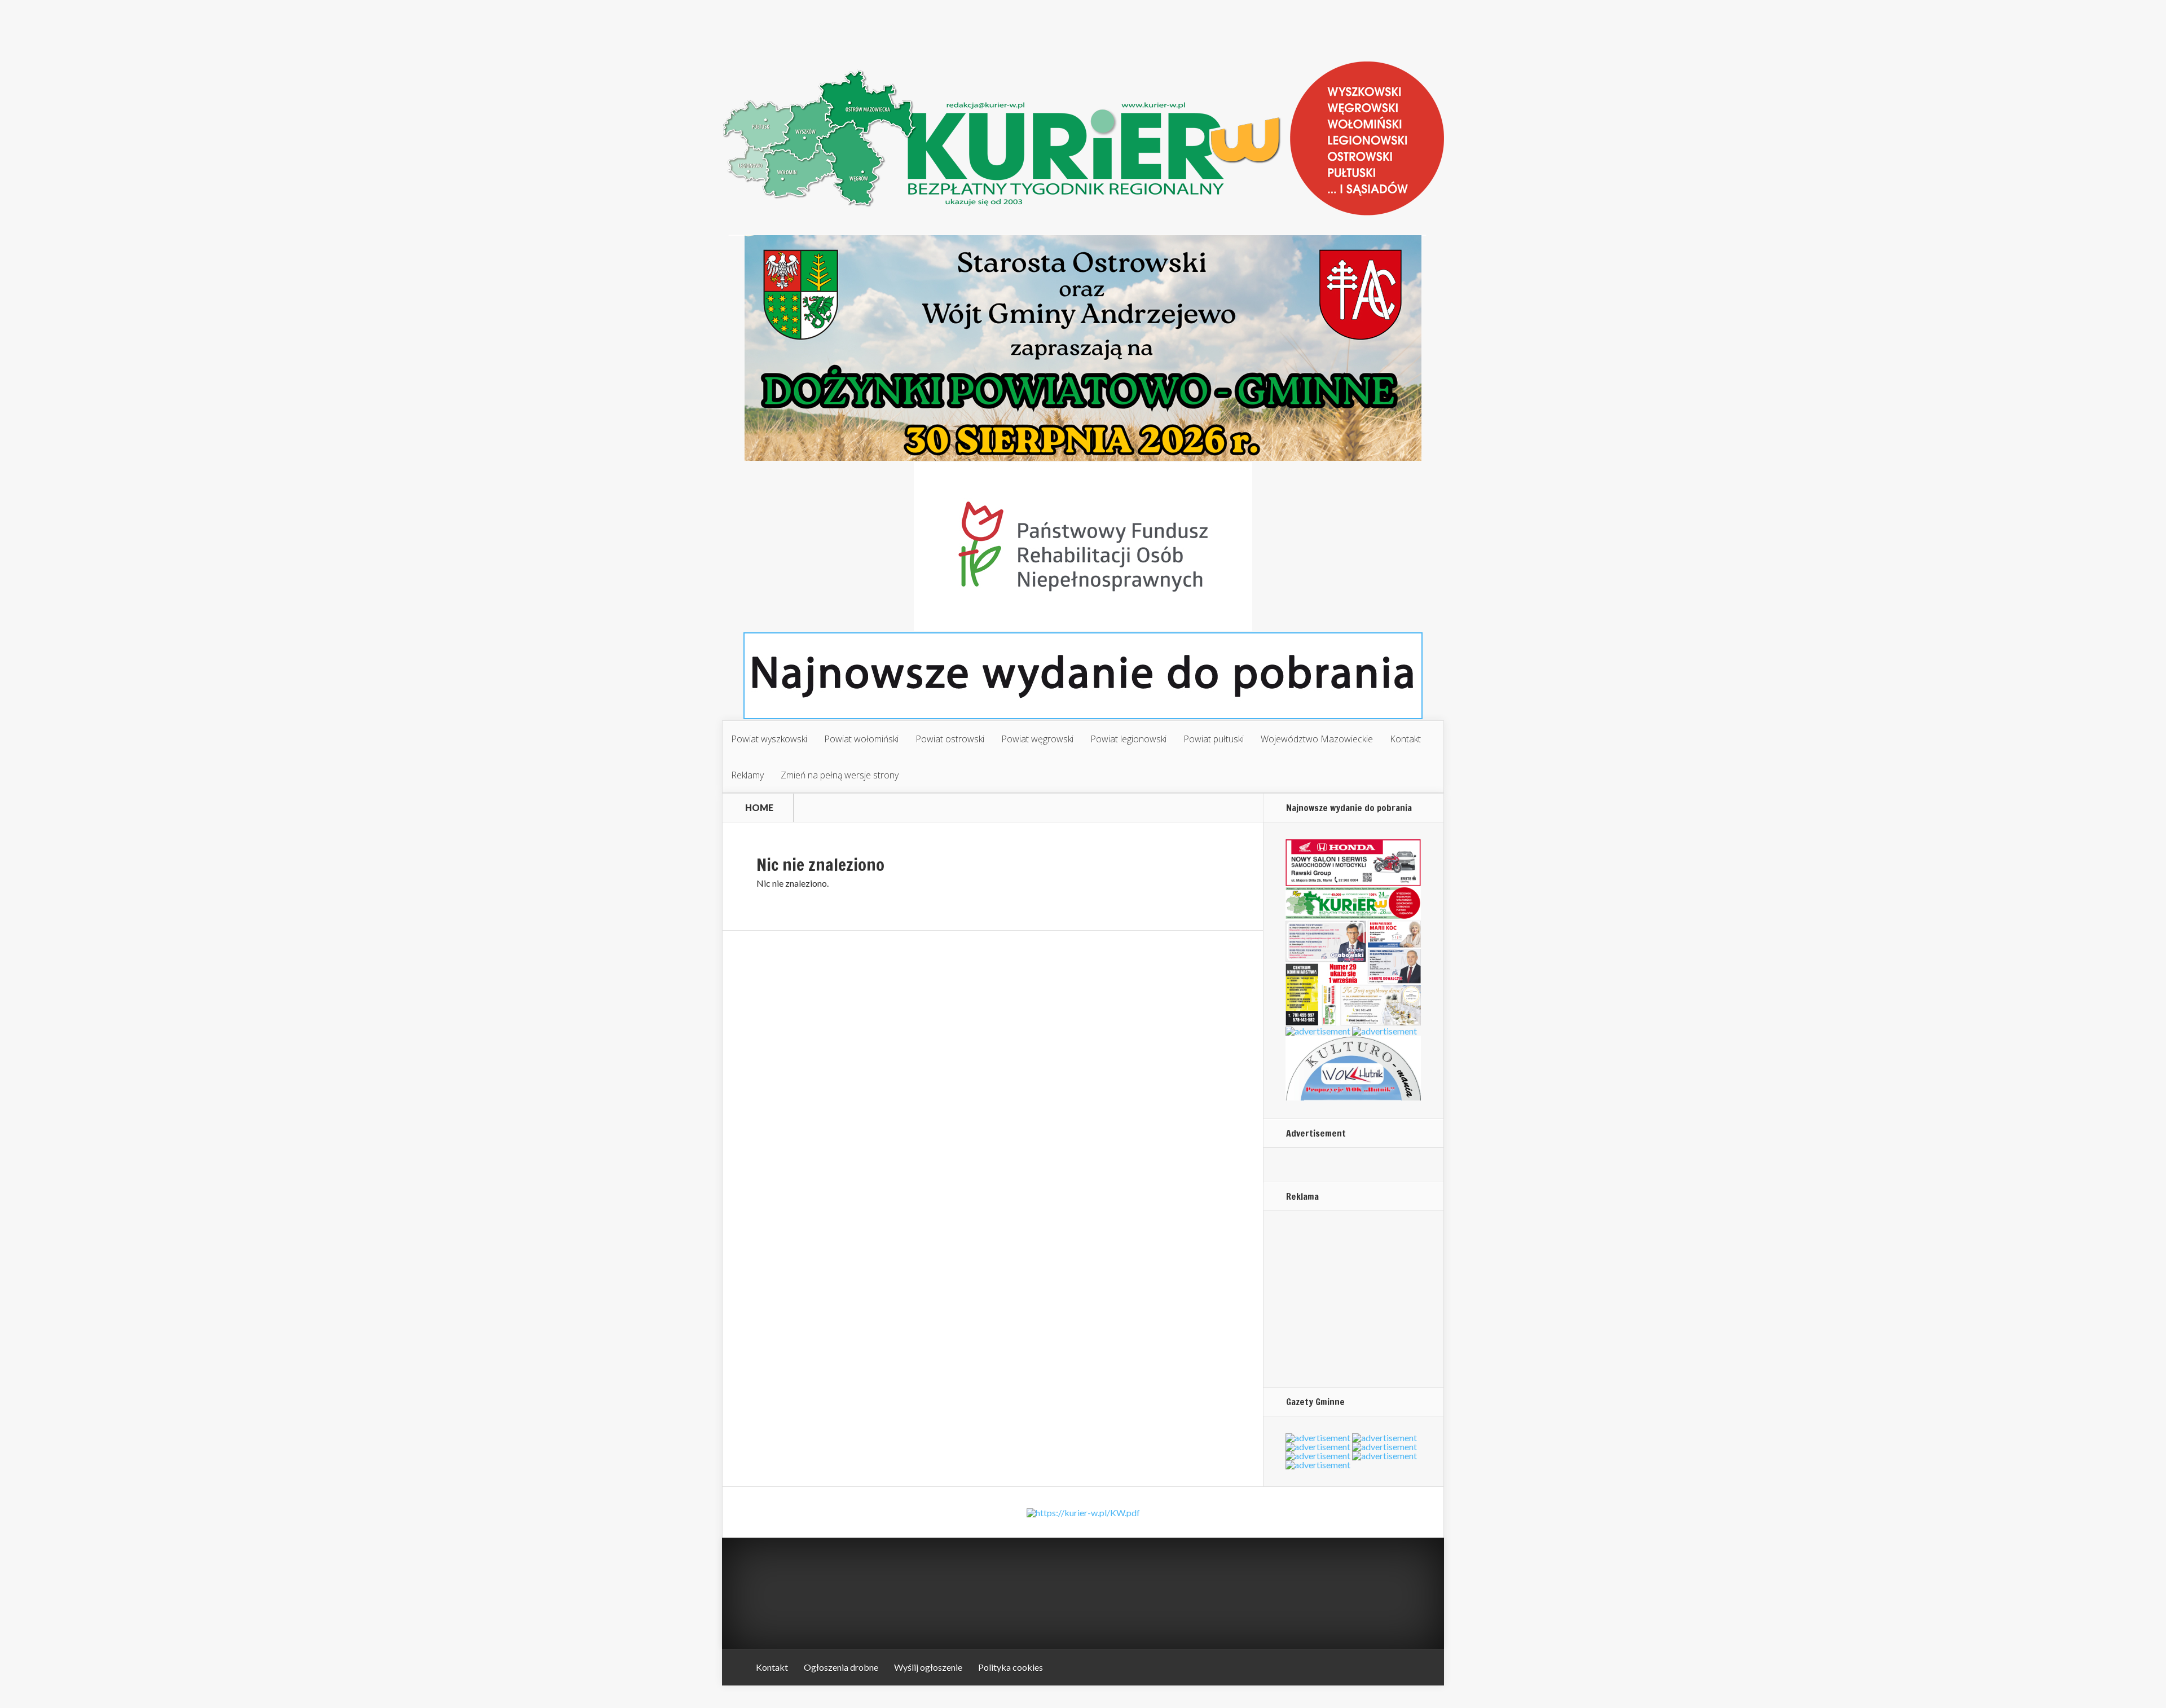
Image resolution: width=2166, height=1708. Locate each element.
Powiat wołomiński (861, 739)
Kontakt (1405, 739)
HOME (759, 808)
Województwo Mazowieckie (1317, 739)
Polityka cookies (1011, 1667)
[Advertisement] (1356, 1298)
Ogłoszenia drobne (841, 1667)
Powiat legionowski (1128, 739)
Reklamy (747, 775)
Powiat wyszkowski (769, 739)
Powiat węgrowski (1037, 739)
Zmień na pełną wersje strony (840, 775)
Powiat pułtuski (1214, 739)
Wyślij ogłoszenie (928, 1667)
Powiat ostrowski (950, 739)
